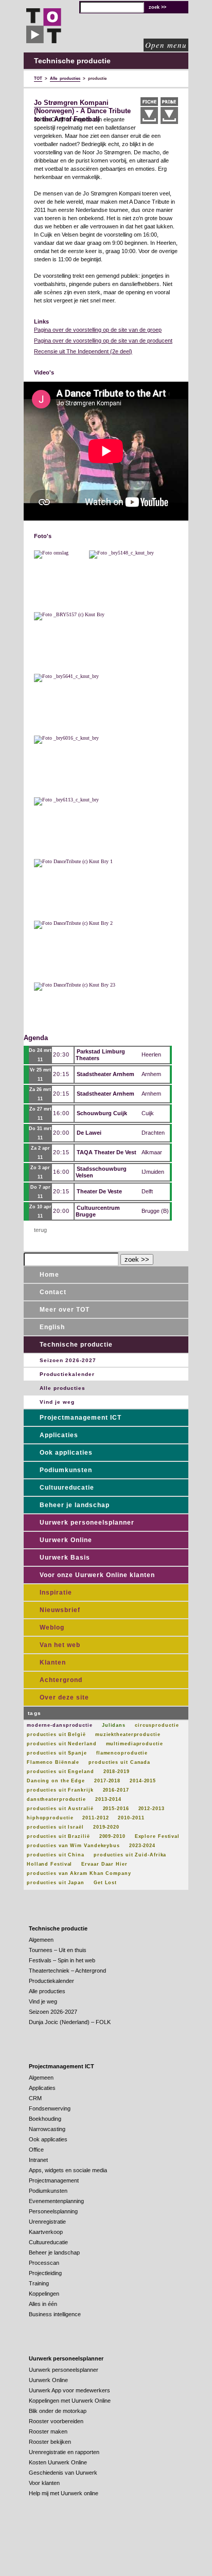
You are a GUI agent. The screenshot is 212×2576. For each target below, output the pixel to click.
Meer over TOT (65, 1310)
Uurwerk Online (66, 1540)
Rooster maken (48, 2431)
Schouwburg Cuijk (102, 1113)
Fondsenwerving (50, 2108)
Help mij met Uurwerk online (64, 2493)
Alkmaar (152, 1152)
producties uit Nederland (62, 1744)
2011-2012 (95, 1818)
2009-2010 (112, 1836)
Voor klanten (44, 2483)
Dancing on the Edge (56, 1781)
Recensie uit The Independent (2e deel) (83, 351)
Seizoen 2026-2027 (68, 1360)
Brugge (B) (155, 1211)
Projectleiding (45, 2273)
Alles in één (43, 2304)
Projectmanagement (54, 2180)
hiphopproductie (50, 1818)
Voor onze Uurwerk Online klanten (97, 1575)
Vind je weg (57, 1402)
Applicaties (59, 1435)
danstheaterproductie (56, 1799)
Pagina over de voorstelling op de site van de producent (103, 341)
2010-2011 (131, 1818)
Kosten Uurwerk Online (58, 2462)
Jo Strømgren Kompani (71, 103)
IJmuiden (153, 1172)
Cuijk (148, 1113)
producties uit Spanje (57, 1753)
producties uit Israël (55, 1827)
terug (40, 1230)
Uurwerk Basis (65, 1558)
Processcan (44, 2263)
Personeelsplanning (53, 2211)
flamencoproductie (122, 1753)
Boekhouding (45, 2119)
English (52, 1327)
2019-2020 (106, 1827)
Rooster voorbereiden (56, 2421)
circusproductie (157, 1725)
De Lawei (89, 1133)
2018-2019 (117, 1772)
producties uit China (56, 1855)
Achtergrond (61, 1680)
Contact (53, 1292)
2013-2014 (108, 1799)
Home (49, 1275)
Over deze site (64, 1697)
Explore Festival (157, 1836)
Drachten (153, 1133)
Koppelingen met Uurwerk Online (70, 2401)
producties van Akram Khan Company (79, 1873)
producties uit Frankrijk (60, 1790)
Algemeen (41, 1940)
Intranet (38, 2160)
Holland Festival (49, 1864)
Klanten (53, 1662)
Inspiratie (56, 1593)
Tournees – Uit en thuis (58, 1950)
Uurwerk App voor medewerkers (69, 2390)
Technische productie (76, 1345)
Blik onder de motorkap (58, 2411)
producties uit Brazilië (58, 1836)
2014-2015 (143, 1781)
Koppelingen (44, 2294)
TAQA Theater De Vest (107, 1152)
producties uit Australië (60, 1809)
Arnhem (151, 1074)
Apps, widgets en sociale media (68, 2170)
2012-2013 (152, 1809)
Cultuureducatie (67, 1488)
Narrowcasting (47, 2129)
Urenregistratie (47, 2222)
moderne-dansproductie (60, 1725)
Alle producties (63, 1388)
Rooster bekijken (50, 2442)
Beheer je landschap (75, 1505)
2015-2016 (116, 1809)
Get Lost (105, 1883)
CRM (35, 2098)
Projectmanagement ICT (81, 1418)
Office (36, 2150)
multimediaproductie (135, 1744)
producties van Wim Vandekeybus (73, 1846)
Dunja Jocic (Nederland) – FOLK (70, 2022)
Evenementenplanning (56, 2201)
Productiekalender (67, 1374)
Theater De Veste (99, 1191)
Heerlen (151, 1054)
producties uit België (56, 1734)
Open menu (166, 45)
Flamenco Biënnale (53, 1762)
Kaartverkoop (46, 2232)
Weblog (52, 1627)
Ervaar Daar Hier (104, 1864)
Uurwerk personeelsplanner (87, 1523)
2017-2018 (107, 1781)
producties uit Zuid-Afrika (130, 1855)
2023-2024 (142, 1846)
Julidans (114, 1725)
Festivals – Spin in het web (62, 1960)
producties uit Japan (56, 1883)
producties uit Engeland (60, 1772)
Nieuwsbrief (60, 1610)
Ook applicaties (66, 1453)
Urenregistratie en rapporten (64, 2452)
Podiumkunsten (66, 1470)
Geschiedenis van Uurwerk (63, 2473)
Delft (147, 1191)
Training (39, 2283)
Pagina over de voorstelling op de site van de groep (98, 330)
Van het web (60, 1645)
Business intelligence (55, 2314)
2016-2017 (116, 1790)
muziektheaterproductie (128, 1734)
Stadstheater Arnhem (105, 1074)
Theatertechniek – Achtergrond (67, 1971)
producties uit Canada (119, 1762)
